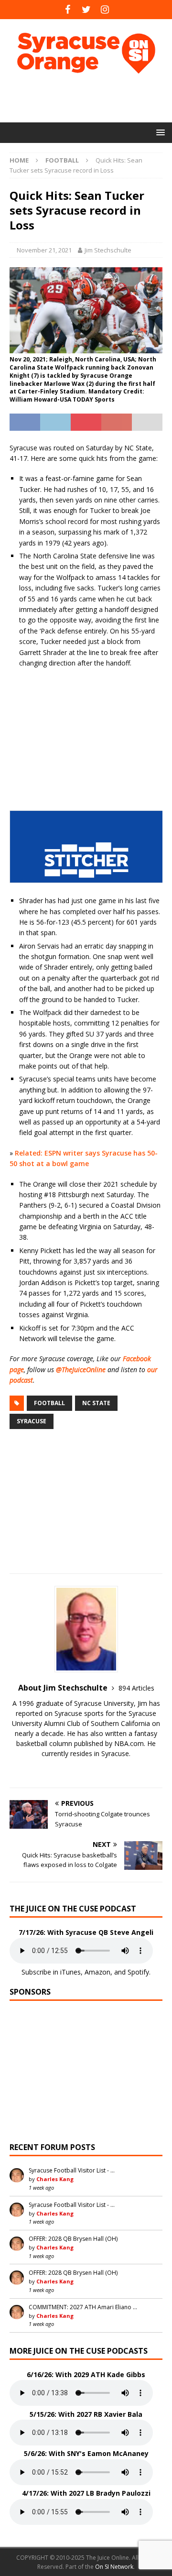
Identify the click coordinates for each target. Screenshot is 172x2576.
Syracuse (32, 1421)
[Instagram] (105, 10)
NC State (96, 1403)
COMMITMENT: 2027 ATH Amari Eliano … (83, 2307)
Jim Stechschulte (108, 250)
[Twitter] (86, 10)
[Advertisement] (91, 98)
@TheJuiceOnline (81, 1370)
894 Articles (136, 1688)
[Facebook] (68, 10)
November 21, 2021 (44, 250)
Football (49, 1403)
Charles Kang (55, 2179)
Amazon (97, 1972)
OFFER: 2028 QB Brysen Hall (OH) (73, 2239)
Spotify (138, 1972)
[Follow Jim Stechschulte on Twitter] (86, 1770)
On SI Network (114, 2567)
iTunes (70, 1972)
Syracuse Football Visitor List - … (72, 2170)
